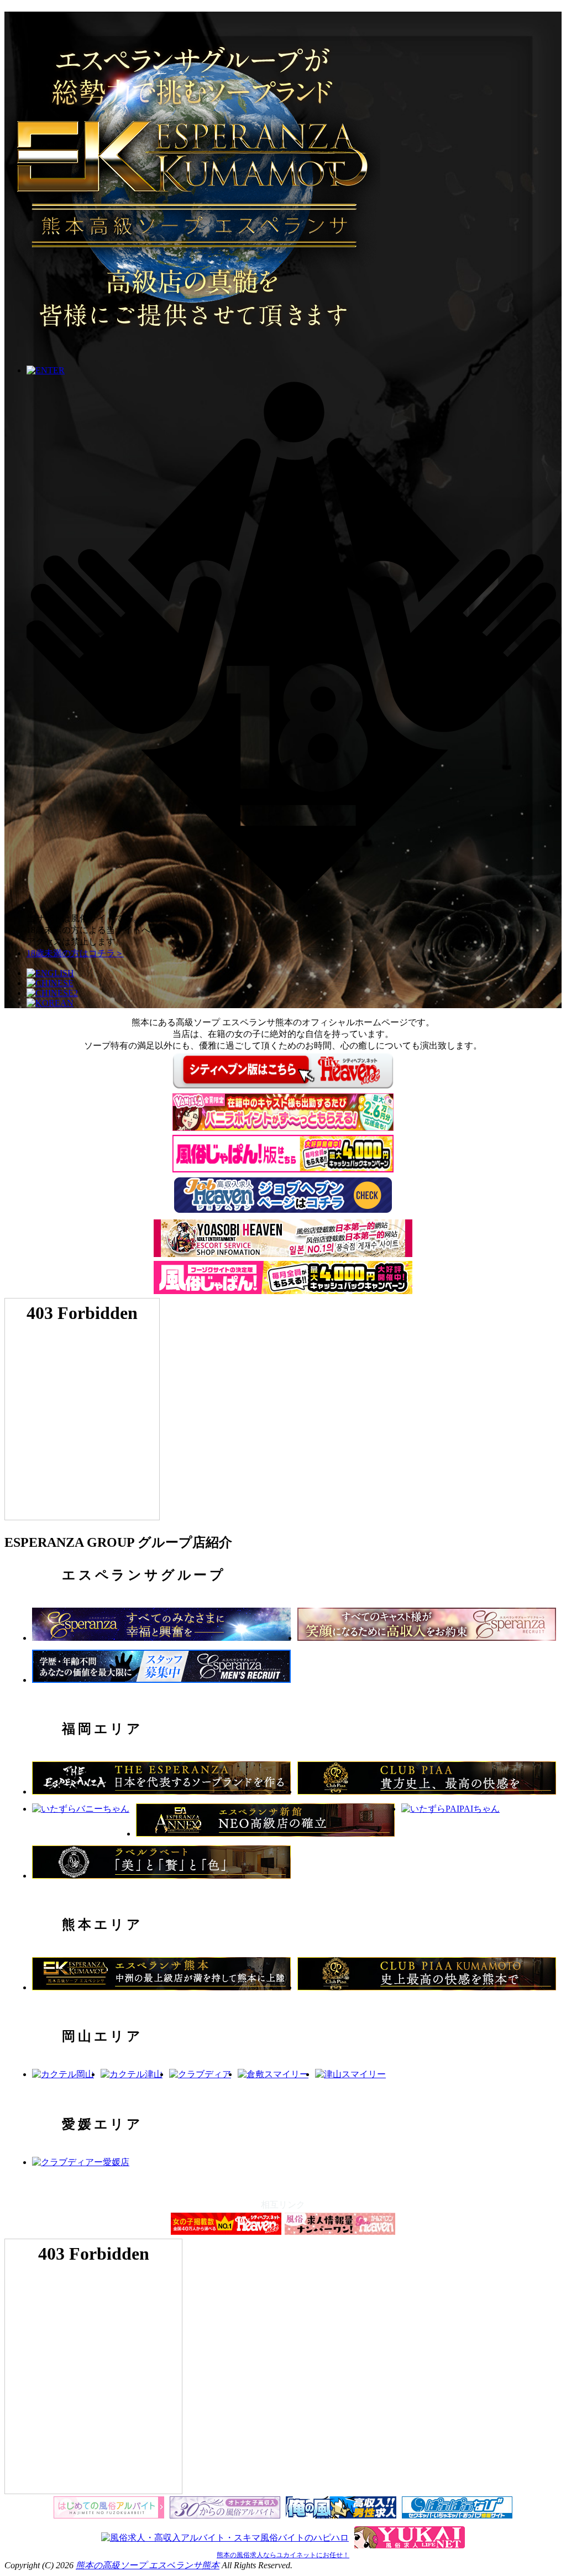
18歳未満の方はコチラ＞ (75, 953)
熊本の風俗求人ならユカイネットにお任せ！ (283, 2555)
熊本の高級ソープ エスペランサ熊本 (148, 2565)
